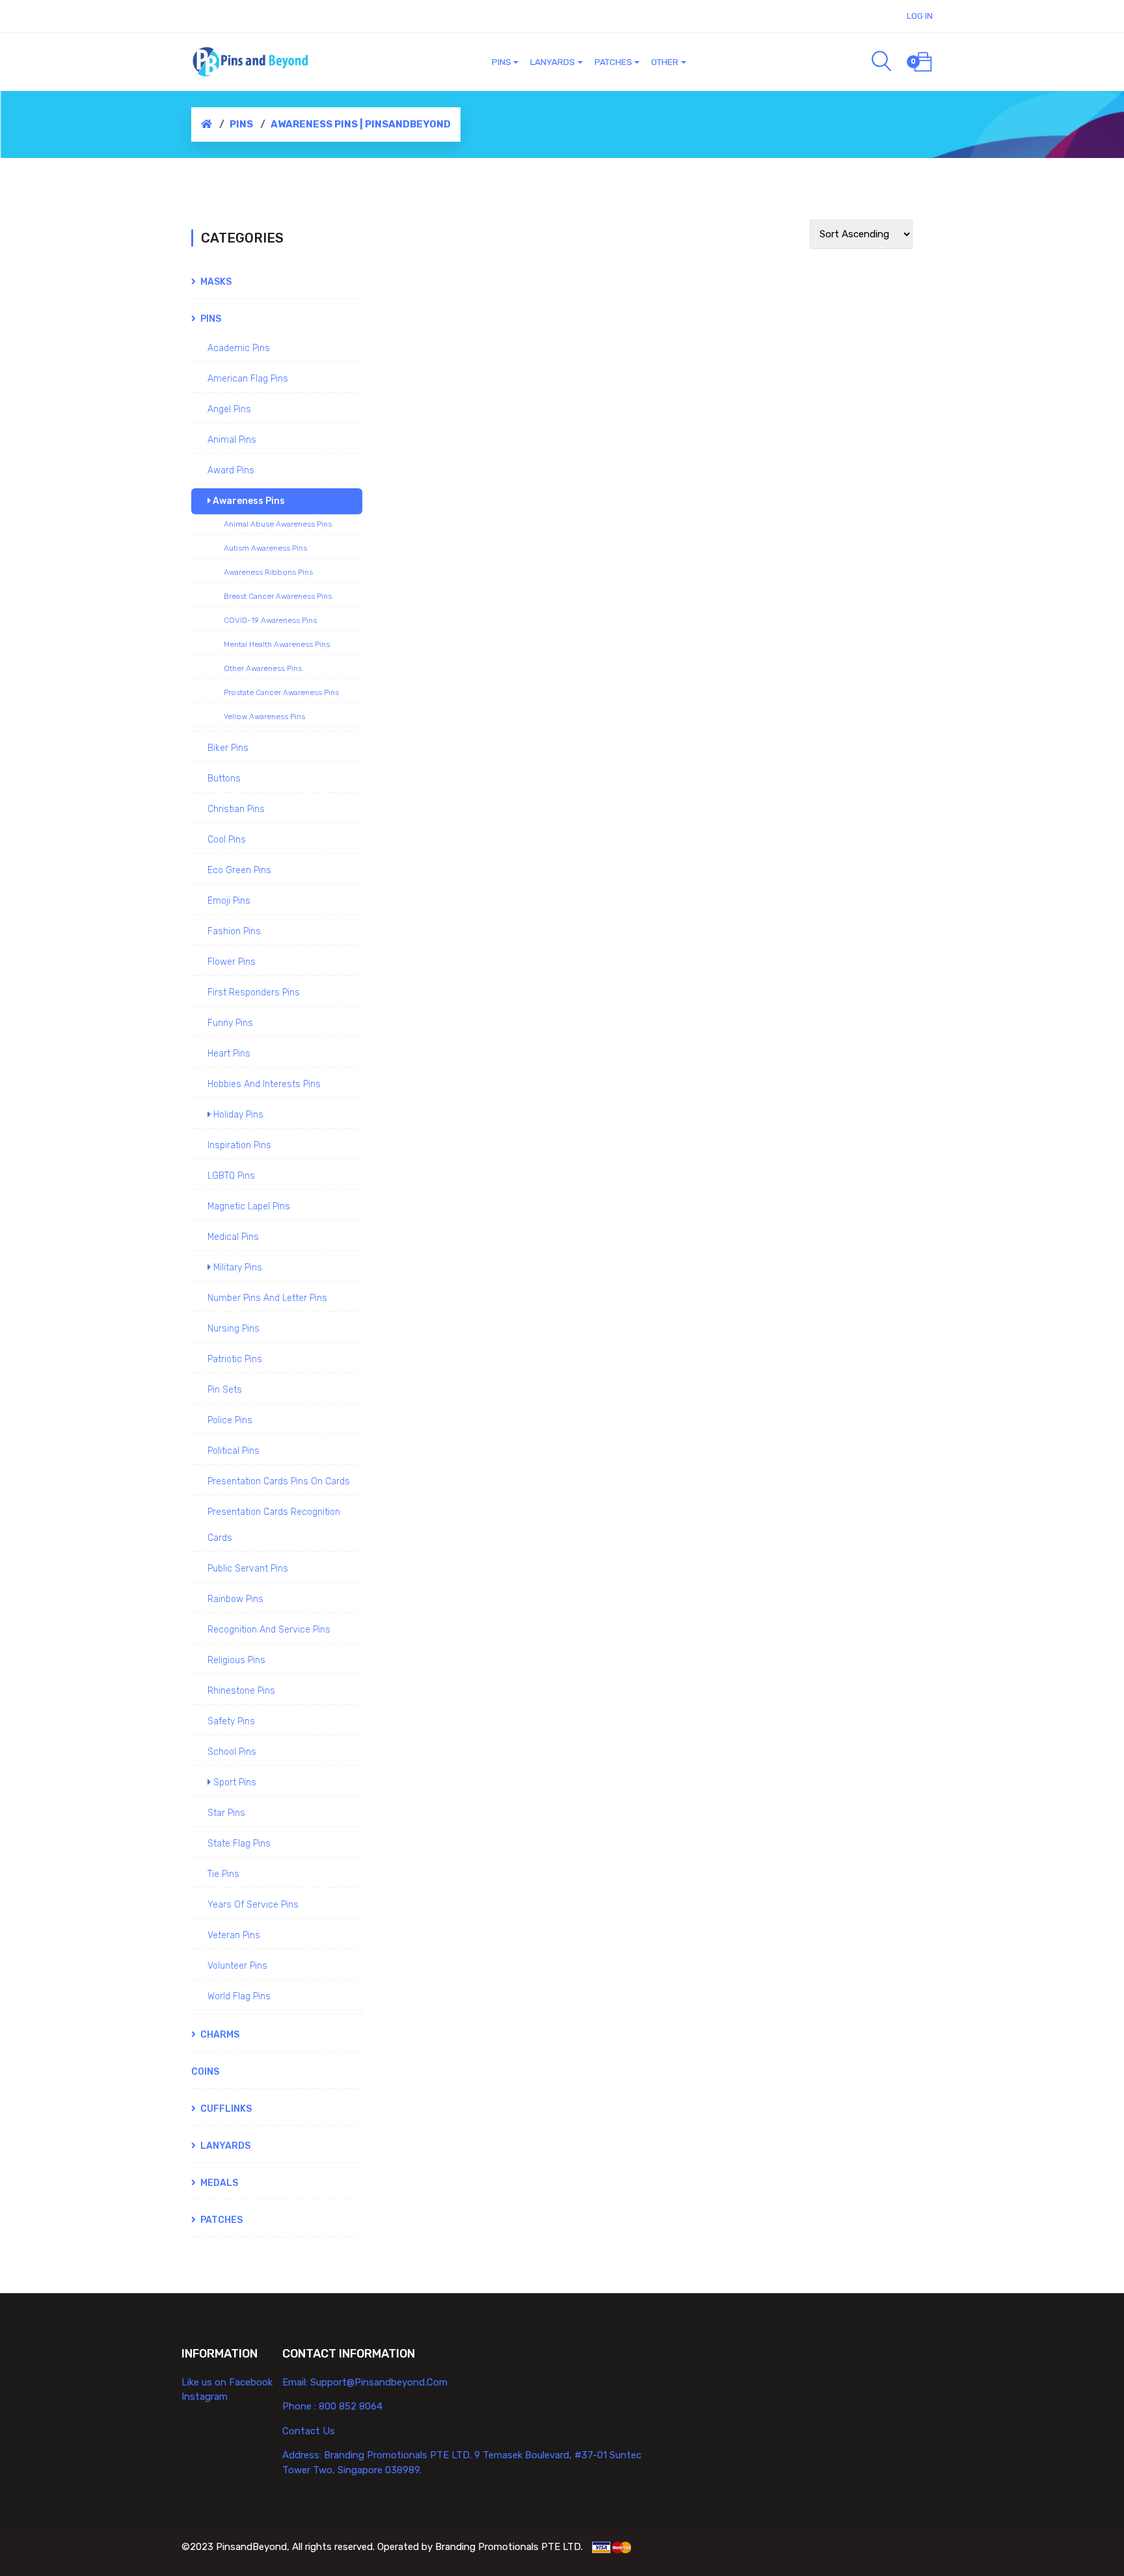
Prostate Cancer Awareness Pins (281, 692)
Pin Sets (225, 1390)
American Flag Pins (248, 379)
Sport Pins (234, 1782)
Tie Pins (223, 1874)
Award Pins (231, 470)
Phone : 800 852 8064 (332, 2406)
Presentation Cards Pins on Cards (279, 1481)
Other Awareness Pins (263, 668)
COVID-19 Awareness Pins (270, 620)
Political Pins (234, 1451)
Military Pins (236, 1268)
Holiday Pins (237, 1115)
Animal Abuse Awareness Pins (278, 524)
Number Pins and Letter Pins (267, 1298)
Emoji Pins (229, 901)
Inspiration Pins (239, 1145)
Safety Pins (231, 1721)
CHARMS (219, 2035)
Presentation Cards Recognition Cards (274, 1525)
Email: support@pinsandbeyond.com (365, 2382)
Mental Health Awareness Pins (277, 644)
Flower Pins (232, 962)
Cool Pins (227, 840)
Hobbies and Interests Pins (264, 1084)
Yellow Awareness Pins (264, 716)
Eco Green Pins (239, 870)
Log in (920, 16)
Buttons (224, 779)
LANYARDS (224, 2146)
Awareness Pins (248, 501)
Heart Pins (229, 1054)
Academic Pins (239, 348)
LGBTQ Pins (231, 1176)
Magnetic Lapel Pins (249, 1206)
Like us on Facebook (227, 2382)
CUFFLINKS (225, 2109)
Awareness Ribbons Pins (268, 572)
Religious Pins (236, 1660)
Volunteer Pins (237, 1966)
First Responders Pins (254, 992)
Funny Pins (230, 1023)
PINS (241, 124)
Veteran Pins (234, 1935)
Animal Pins (232, 440)
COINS (205, 2072)
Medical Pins (233, 1237)
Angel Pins (229, 409)
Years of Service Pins (253, 1905)
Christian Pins (236, 809)
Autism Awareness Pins (265, 548)
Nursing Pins (234, 1329)
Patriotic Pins (235, 1359)
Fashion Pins (234, 931)
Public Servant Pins (248, 1569)
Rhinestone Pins (241, 1691)
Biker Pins (228, 748)
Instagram (205, 2397)
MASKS (215, 282)
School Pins (232, 1752)
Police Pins (230, 1420)
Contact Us (309, 2431)
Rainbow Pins (235, 1599)
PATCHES (221, 2220)
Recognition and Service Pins (269, 1630)
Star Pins (226, 1813)
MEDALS (218, 2183)
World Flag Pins (239, 1996)
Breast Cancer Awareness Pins (278, 596)
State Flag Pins (239, 1844)
